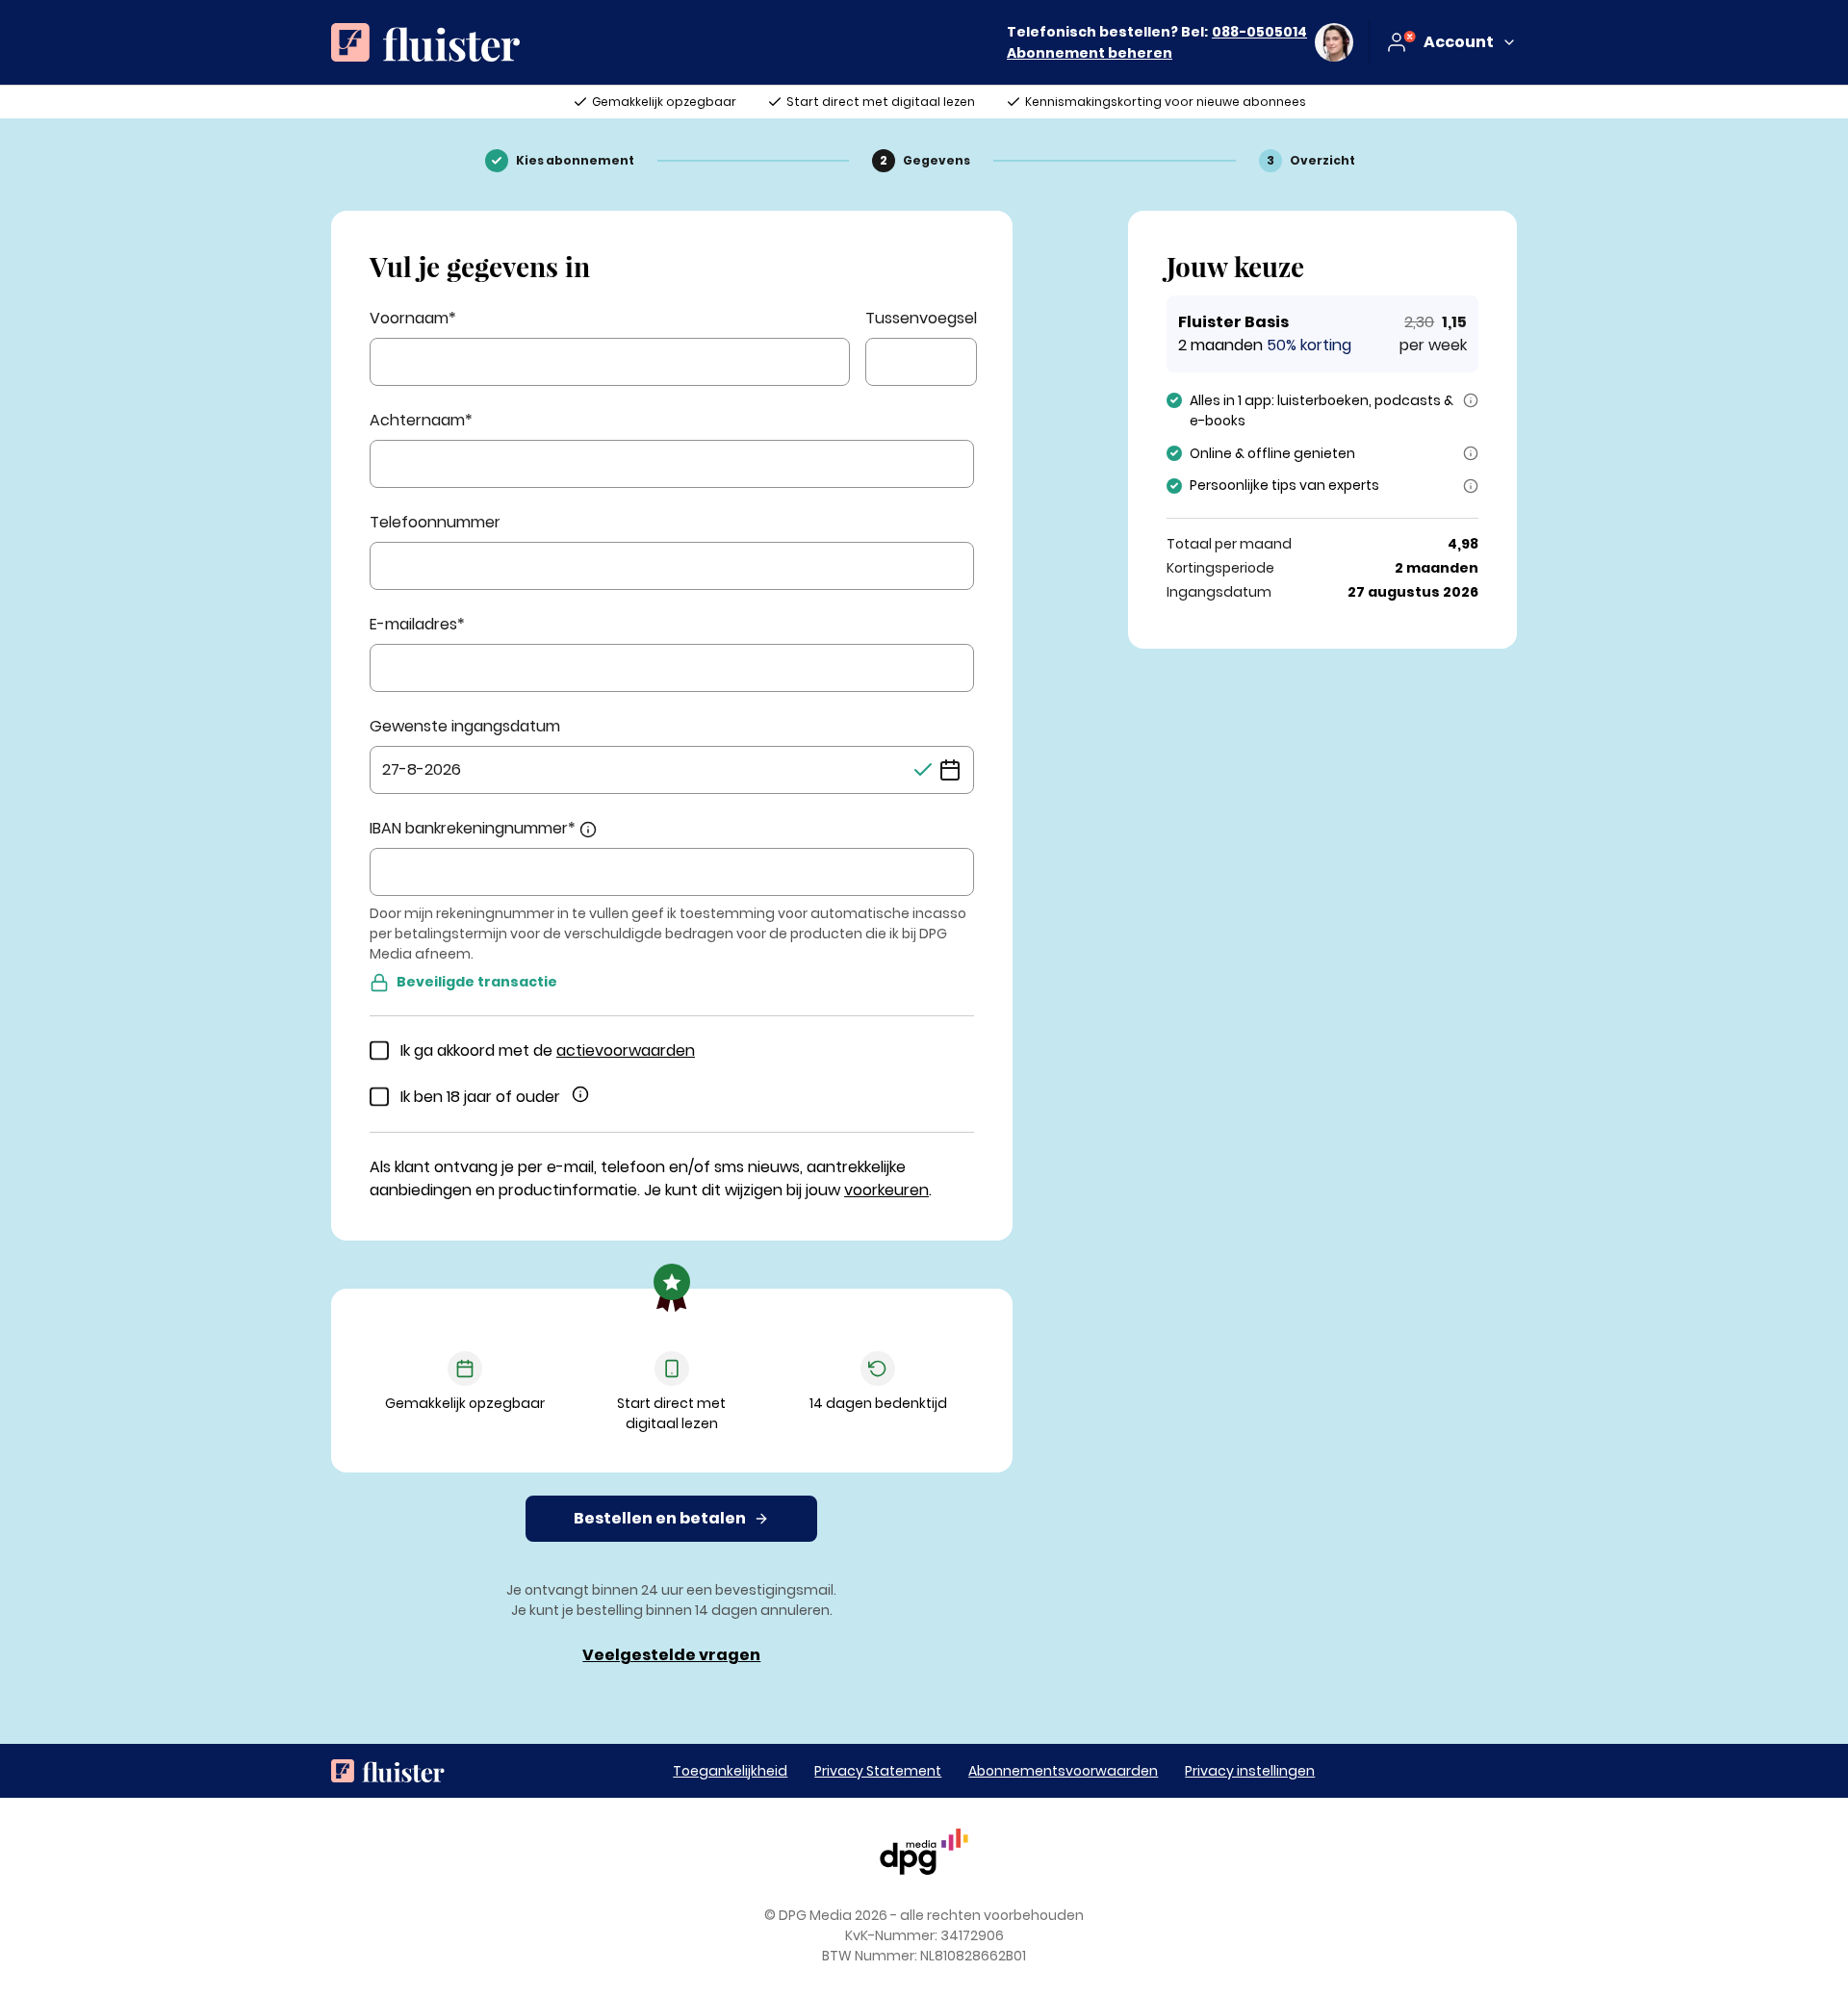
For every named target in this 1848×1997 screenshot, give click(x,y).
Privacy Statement (878, 1771)
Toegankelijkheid (730, 1771)
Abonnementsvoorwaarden (1063, 1771)
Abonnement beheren (1090, 53)
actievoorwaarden (626, 1050)
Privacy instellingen (1250, 1771)
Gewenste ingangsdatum (465, 726)
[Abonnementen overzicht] (425, 42)
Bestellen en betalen (660, 1518)
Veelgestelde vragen (671, 1655)
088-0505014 (1259, 32)
